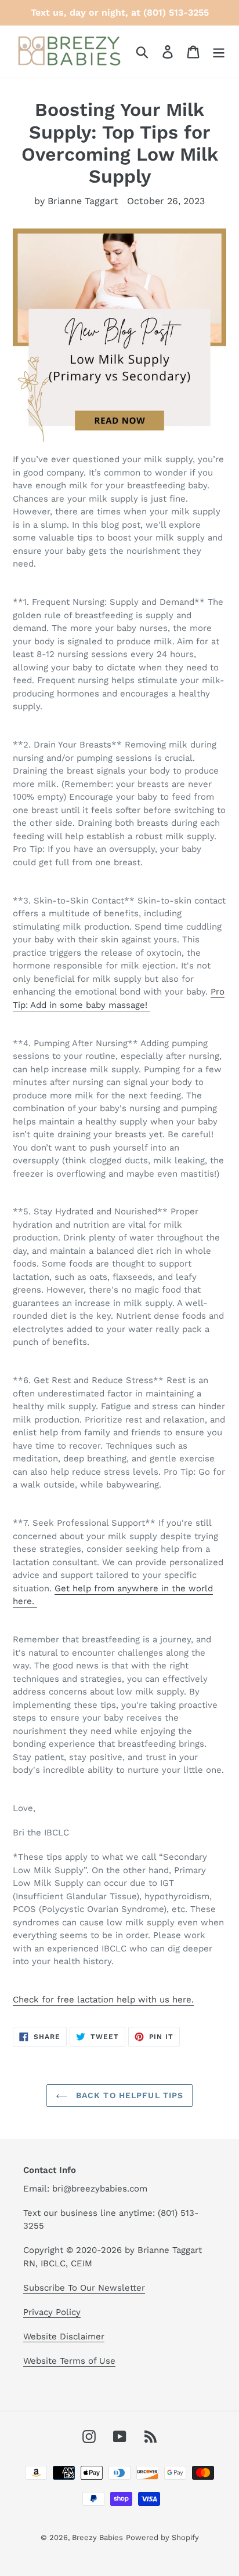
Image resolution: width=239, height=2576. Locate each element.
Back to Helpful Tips (128, 2095)
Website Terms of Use (69, 2361)
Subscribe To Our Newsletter (84, 2288)
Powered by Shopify (162, 2537)
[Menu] (219, 52)
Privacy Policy (52, 2312)
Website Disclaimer (64, 2336)
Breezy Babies (97, 2537)
